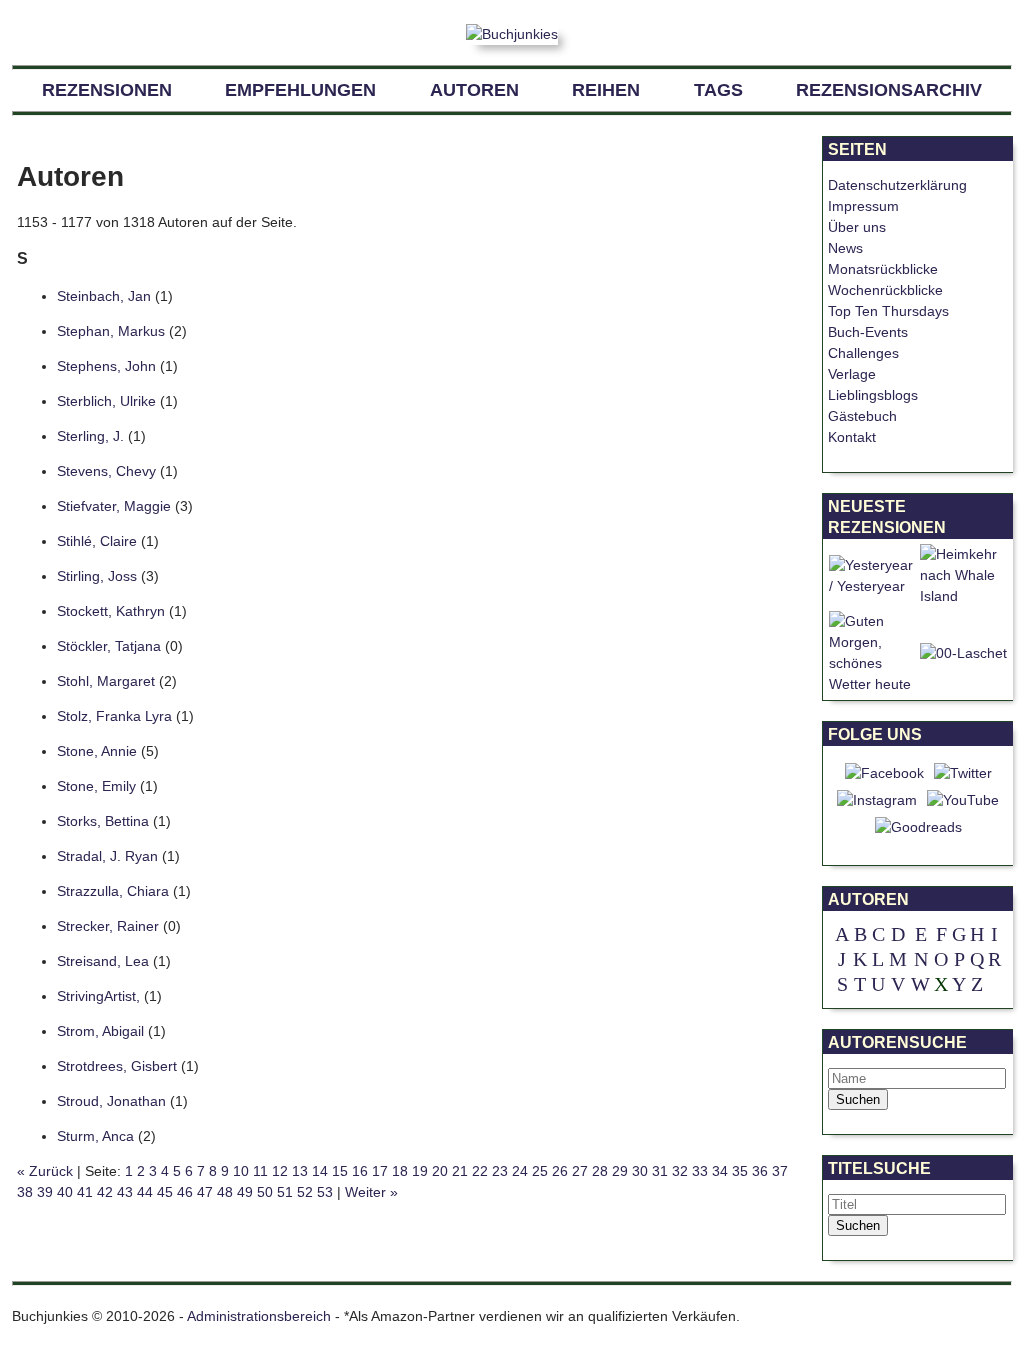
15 (340, 1171)
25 (540, 1171)
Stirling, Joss (99, 576)
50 (265, 1192)
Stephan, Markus (111, 331)
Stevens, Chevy (106, 471)
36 (760, 1171)
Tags (718, 90)
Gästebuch (862, 416)
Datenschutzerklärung (897, 185)
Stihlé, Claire (97, 541)
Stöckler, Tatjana (109, 646)
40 (65, 1192)
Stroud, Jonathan (111, 1101)
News (845, 248)
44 (145, 1192)
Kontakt (852, 437)
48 (225, 1192)
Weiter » (371, 1192)
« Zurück (45, 1171)
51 (285, 1192)
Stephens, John (106, 366)
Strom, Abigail (100, 1031)
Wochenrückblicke (885, 290)
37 (780, 1171)
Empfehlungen (300, 90)
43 (125, 1192)
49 (245, 1192)
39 (45, 1192)
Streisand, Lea (103, 961)
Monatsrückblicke (883, 269)
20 (440, 1171)
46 (185, 1192)
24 (520, 1171)
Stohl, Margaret (106, 681)
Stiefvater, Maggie (114, 506)
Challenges (863, 353)
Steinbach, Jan (104, 296)
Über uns (857, 227)
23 (500, 1171)
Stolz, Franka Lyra (114, 716)
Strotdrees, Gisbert (117, 1066)
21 (460, 1171)
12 (280, 1171)
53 (325, 1192)
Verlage (852, 374)
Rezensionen (107, 90)
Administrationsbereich (259, 1316)
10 (241, 1171)
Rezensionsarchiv (889, 90)
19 (420, 1171)
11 (260, 1171)
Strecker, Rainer (108, 926)
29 (620, 1171)
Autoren (474, 90)
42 (105, 1192)
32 (680, 1171)
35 (740, 1171)
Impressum (863, 206)
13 (300, 1171)
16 (360, 1171)
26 (560, 1171)
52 (305, 1192)
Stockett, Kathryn (111, 611)
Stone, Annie (97, 751)
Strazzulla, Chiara (113, 891)
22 (480, 1171)
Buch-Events (868, 332)
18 (400, 1171)
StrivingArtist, (100, 996)
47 (205, 1192)
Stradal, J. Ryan (107, 856)
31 (660, 1171)
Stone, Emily (96, 786)
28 (600, 1171)
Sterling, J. (90, 436)
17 (380, 1171)
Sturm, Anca (95, 1136)
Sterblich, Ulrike (106, 401)
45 (165, 1192)
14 (320, 1171)
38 (25, 1192)
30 (640, 1171)
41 (85, 1192)
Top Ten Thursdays (888, 311)
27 (580, 1171)
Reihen (606, 90)
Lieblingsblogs (873, 395)
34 (720, 1171)
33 (700, 1171)
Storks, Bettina (103, 821)
